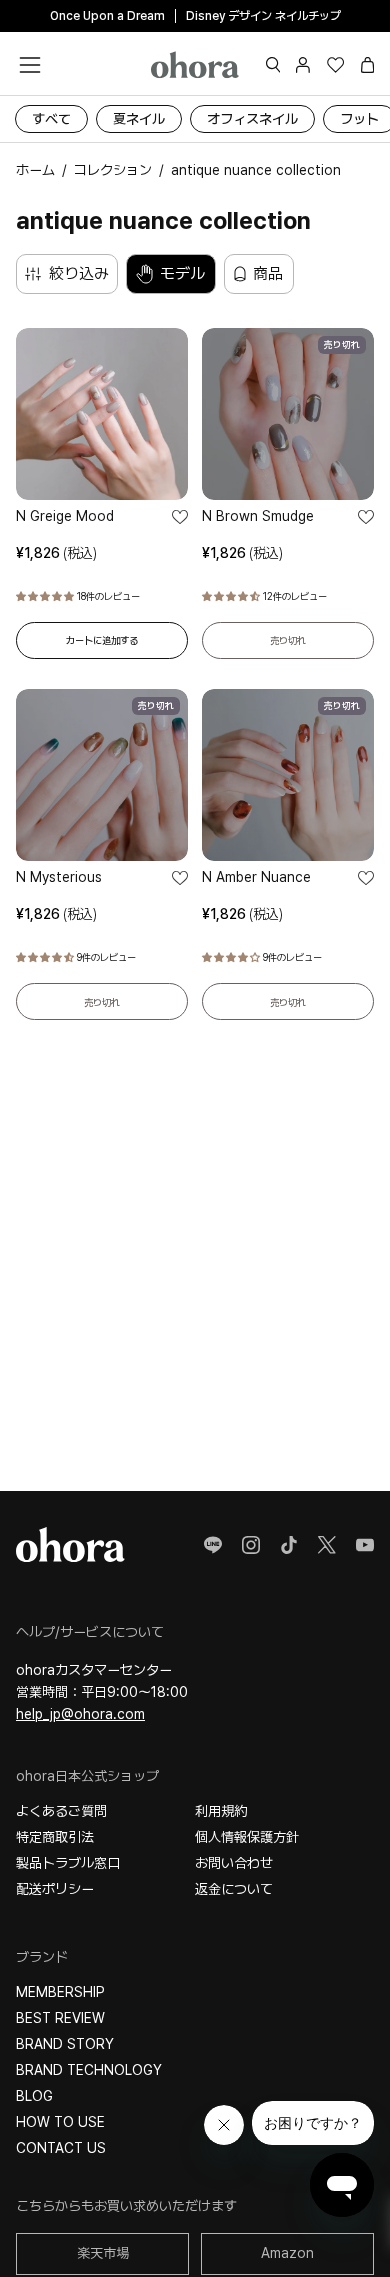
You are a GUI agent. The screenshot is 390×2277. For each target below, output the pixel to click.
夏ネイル (139, 119)
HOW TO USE (60, 2122)
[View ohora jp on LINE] (213, 1545)
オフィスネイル (252, 119)
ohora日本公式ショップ (87, 1776)
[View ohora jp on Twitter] (327, 1545)
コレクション (113, 170)
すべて (51, 119)
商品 (268, 273)
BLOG (34, 2096)
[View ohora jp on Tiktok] (289, 1545)
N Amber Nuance (256, 877)
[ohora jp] (195, 64)
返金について (234, 1889)
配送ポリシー (55, 1889)
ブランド (42, 1957)
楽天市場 (103, 2253)
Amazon (287, 2253)
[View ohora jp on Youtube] (365, 1545)
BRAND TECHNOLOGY (89, 2070)
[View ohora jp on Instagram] (251, 1545)
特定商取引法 (55, 1837)
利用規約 (221, 1811)
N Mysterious (59, 877)
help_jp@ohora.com (80, 1714)
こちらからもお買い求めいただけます (126, 2206)
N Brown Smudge (258, 516)
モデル (182, 273)
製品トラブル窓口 (68, 1863)
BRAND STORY (65, 2044)
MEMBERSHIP (60, 1992)
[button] (273, 65)
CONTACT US (61, 2148)
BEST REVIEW (60, 2018)
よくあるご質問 (61, 1811)
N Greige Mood (65, 516)
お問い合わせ (234, 1863)
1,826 (56, 553)
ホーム (35, 170)
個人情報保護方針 (247, 1837)
